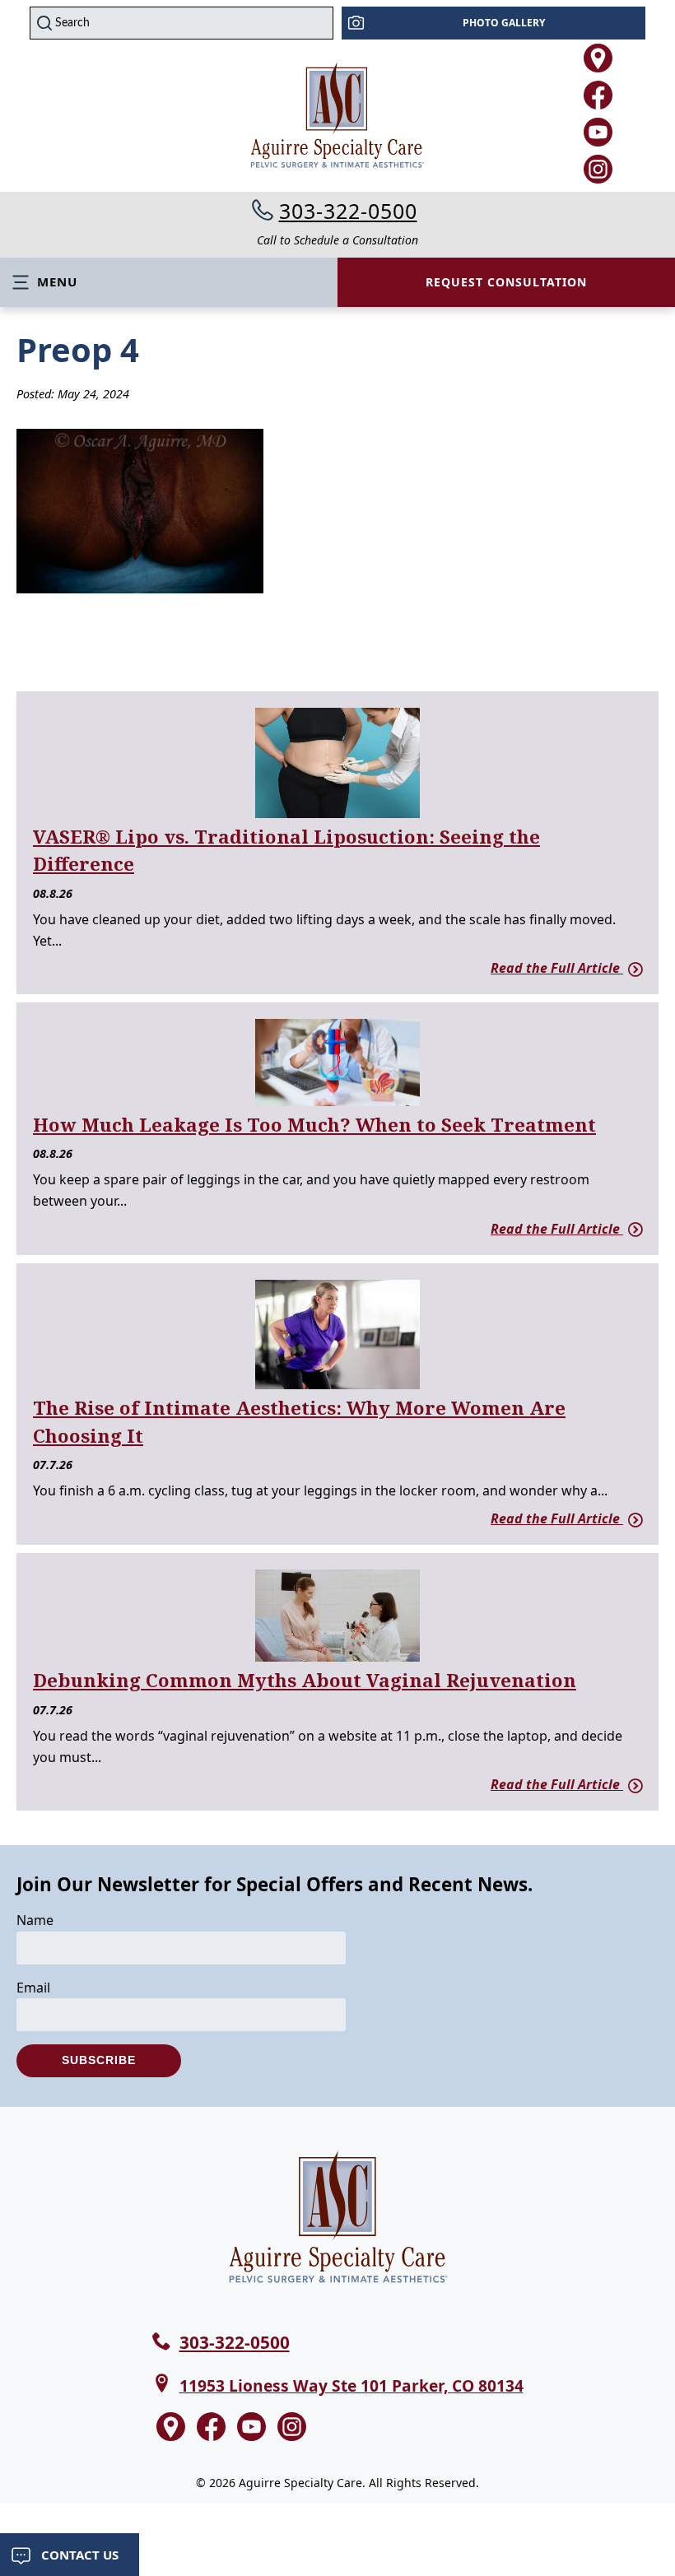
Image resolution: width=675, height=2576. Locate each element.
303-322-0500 (348, 211)
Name (35, 1920)
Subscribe (99, 2060)
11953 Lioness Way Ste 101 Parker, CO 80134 (351, 2385)
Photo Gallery (504, 23)
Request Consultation (506, 282)
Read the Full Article (557, 968)
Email (33, 1988)
